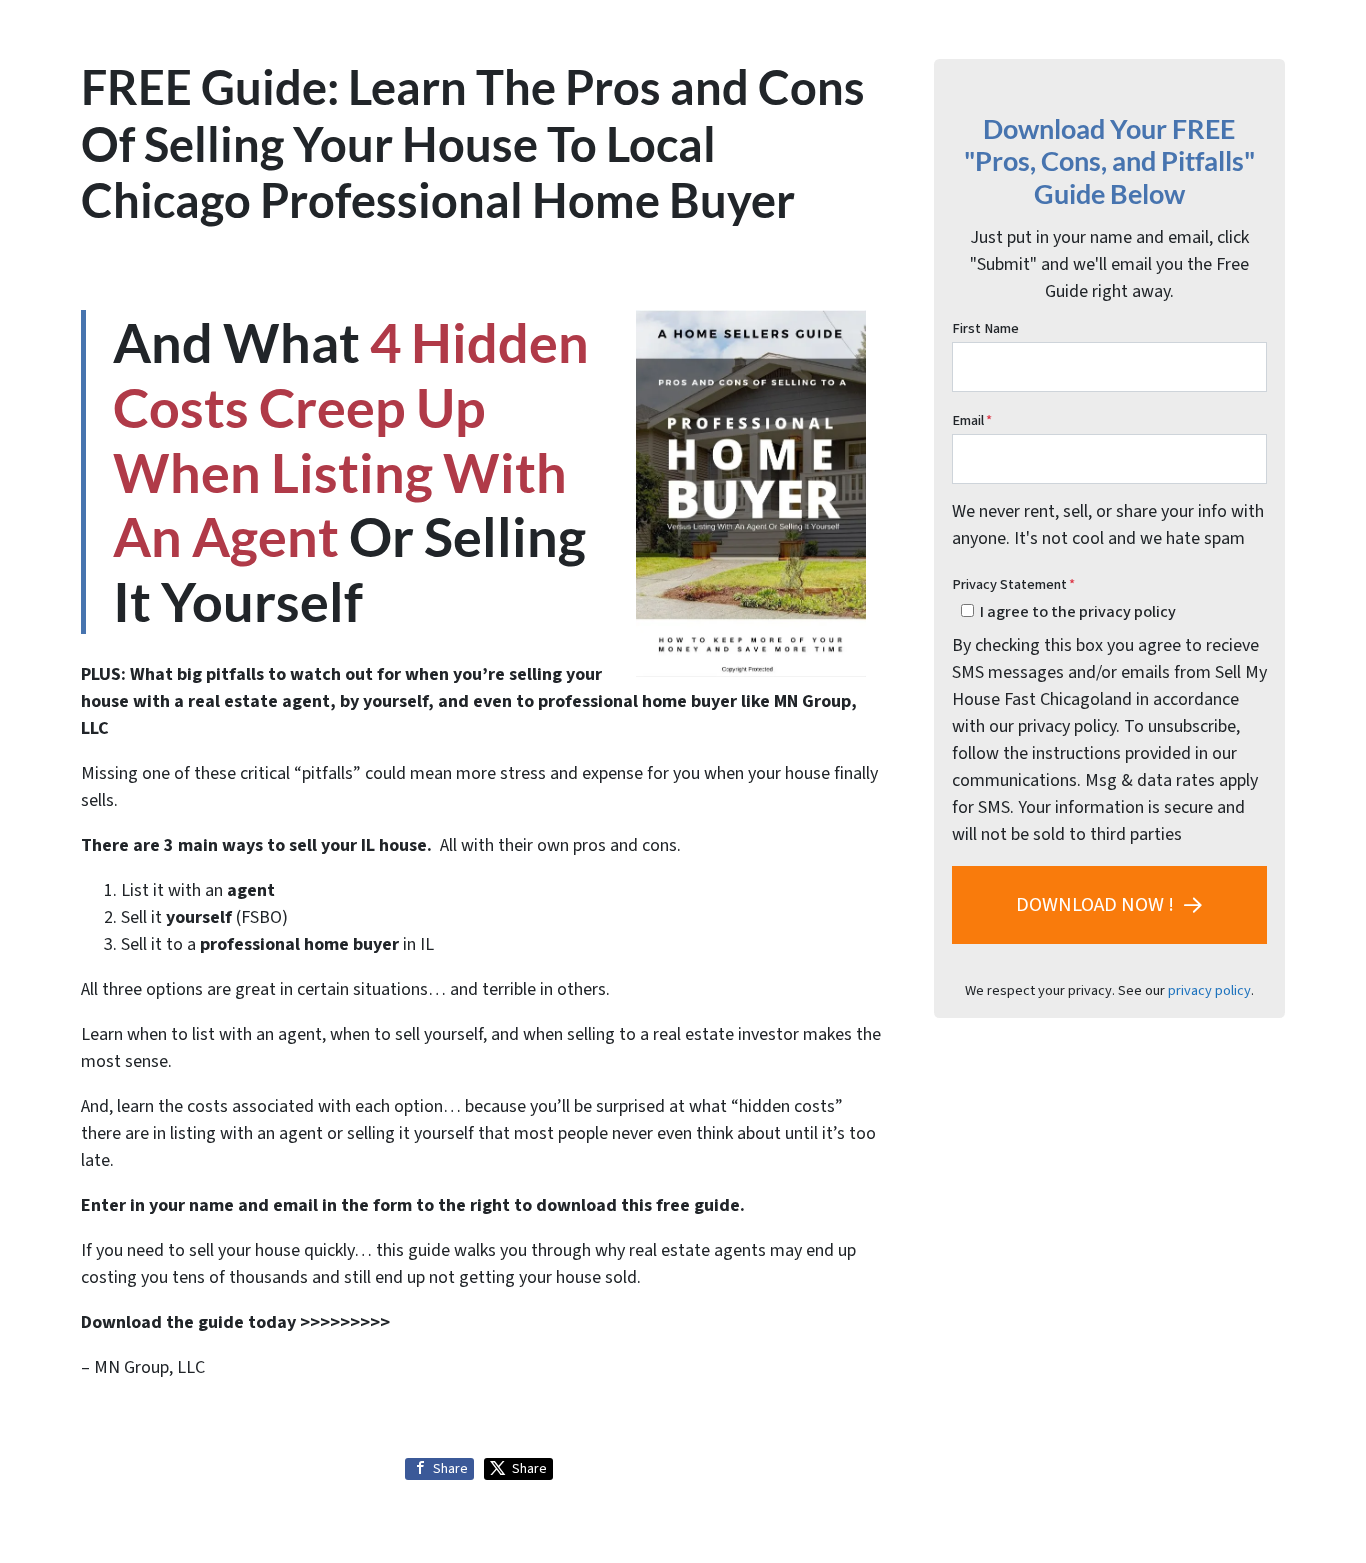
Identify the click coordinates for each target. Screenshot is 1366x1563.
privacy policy (1209, 990)
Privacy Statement (1013, 584)
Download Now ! (1095, 904)
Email (972, 420)
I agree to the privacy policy (1078, 611)
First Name (985, 328)
